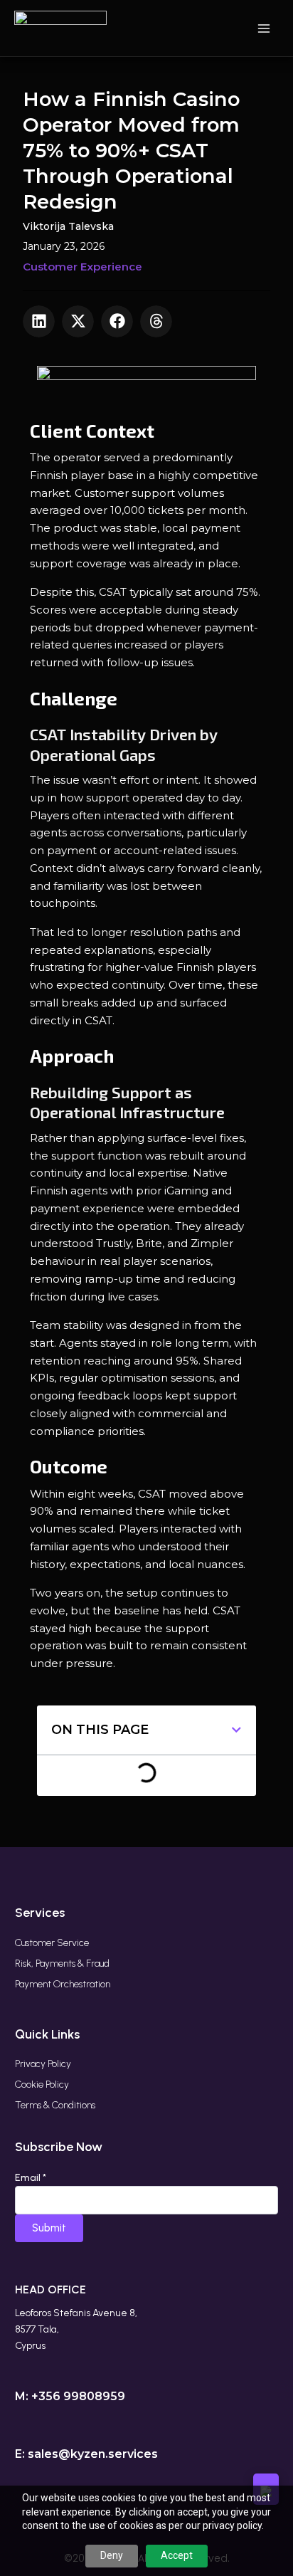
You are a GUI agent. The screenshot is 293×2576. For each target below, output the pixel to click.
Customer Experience (82, 267)
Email (31, 2178)
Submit (49, 2228)
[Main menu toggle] (264, 28)
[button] (39, 321)
